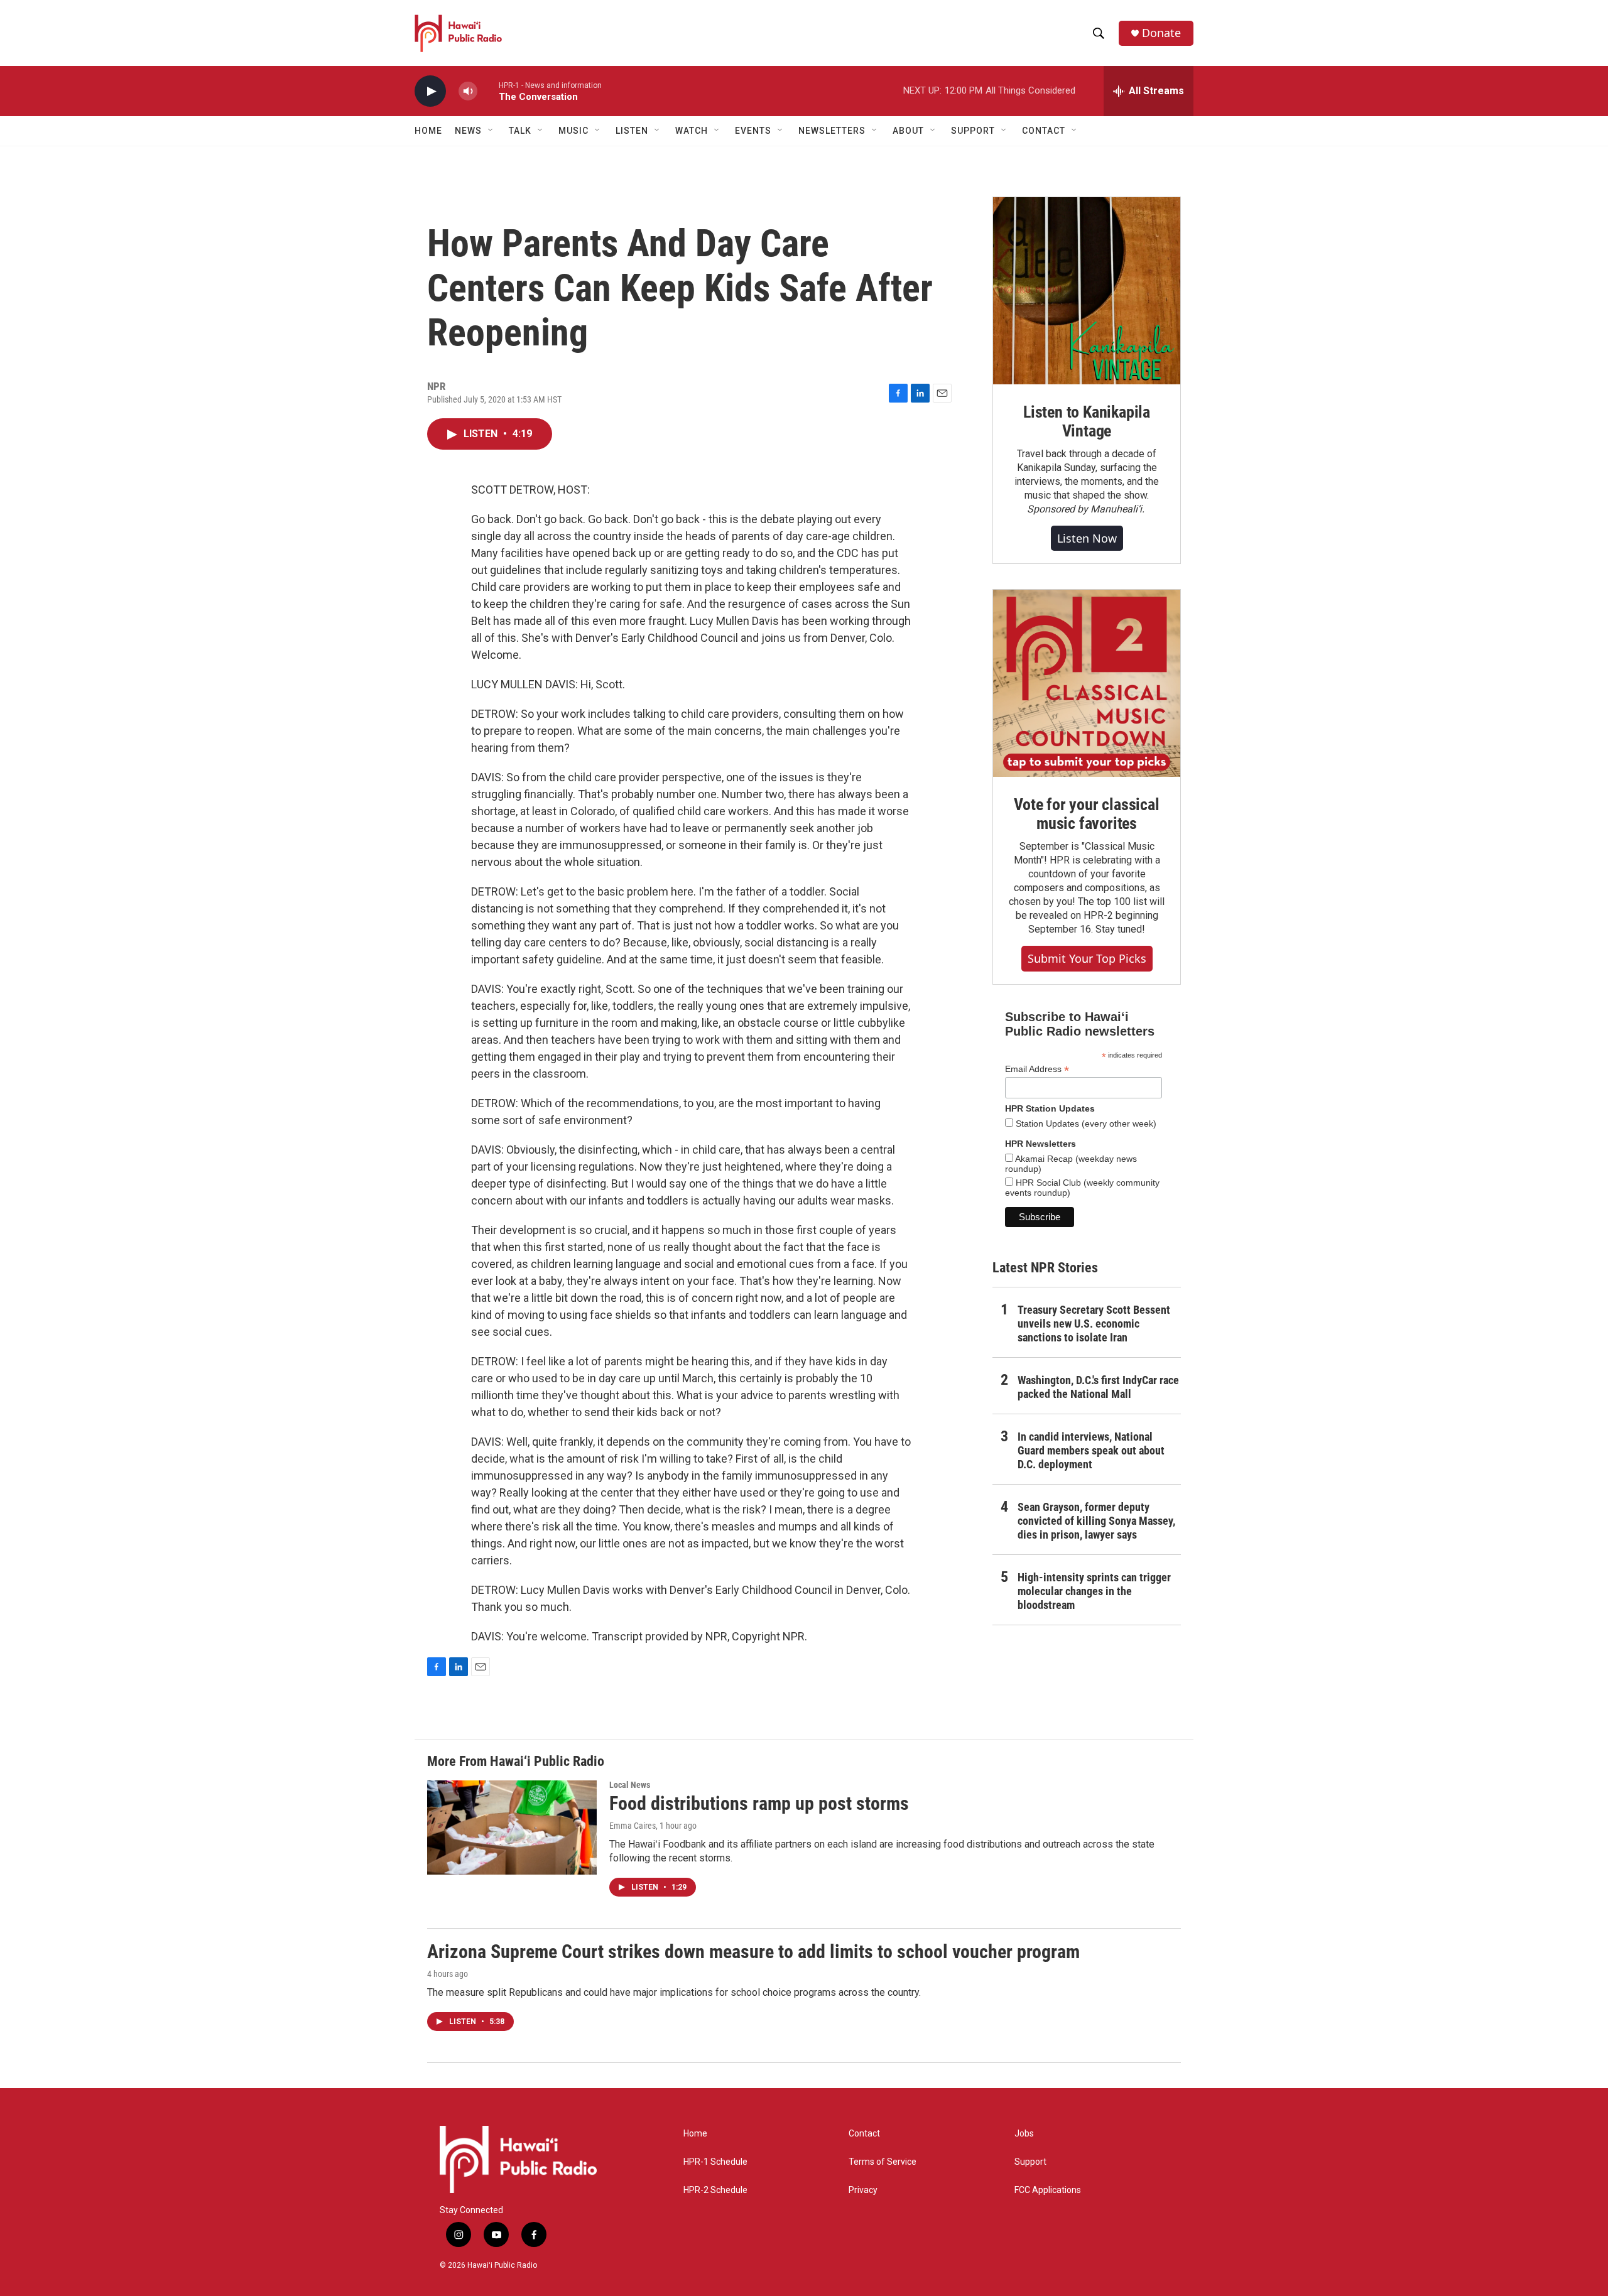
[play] (430, 91)
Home (428, 131)
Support (1030, 2162)
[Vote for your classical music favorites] (1087, 683)
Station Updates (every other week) (1085, 1124)
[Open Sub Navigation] (491, 131)
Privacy (863, 2190)
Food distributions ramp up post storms (759, 1803)
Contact (864, 2134)
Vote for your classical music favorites (1086, 814)
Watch (692, 131)
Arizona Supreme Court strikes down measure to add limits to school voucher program (753, 1952)
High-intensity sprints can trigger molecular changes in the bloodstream (1094, 1591)
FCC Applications (1048, 2190)
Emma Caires (633, 1826)
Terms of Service (883, 2162)
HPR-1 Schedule (715, 2162)
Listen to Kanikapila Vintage (1087, 421)
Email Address (1037, 1069)
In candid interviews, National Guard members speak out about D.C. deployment (1091, 1450)
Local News (630, 1785)
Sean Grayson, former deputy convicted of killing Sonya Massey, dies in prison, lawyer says (1096, 1521)
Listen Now (1087, 538)
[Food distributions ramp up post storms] (512, 1828)
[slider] (488, 91)
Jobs (1024, 2134)
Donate (1161, 33)
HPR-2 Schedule (715, 2190)
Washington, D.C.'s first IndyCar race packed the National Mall (1098, 1387)
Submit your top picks (1087, 958)
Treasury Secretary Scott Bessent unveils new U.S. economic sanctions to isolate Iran (1094, 1324)
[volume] (468, 91)
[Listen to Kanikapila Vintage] (1087, 291)
